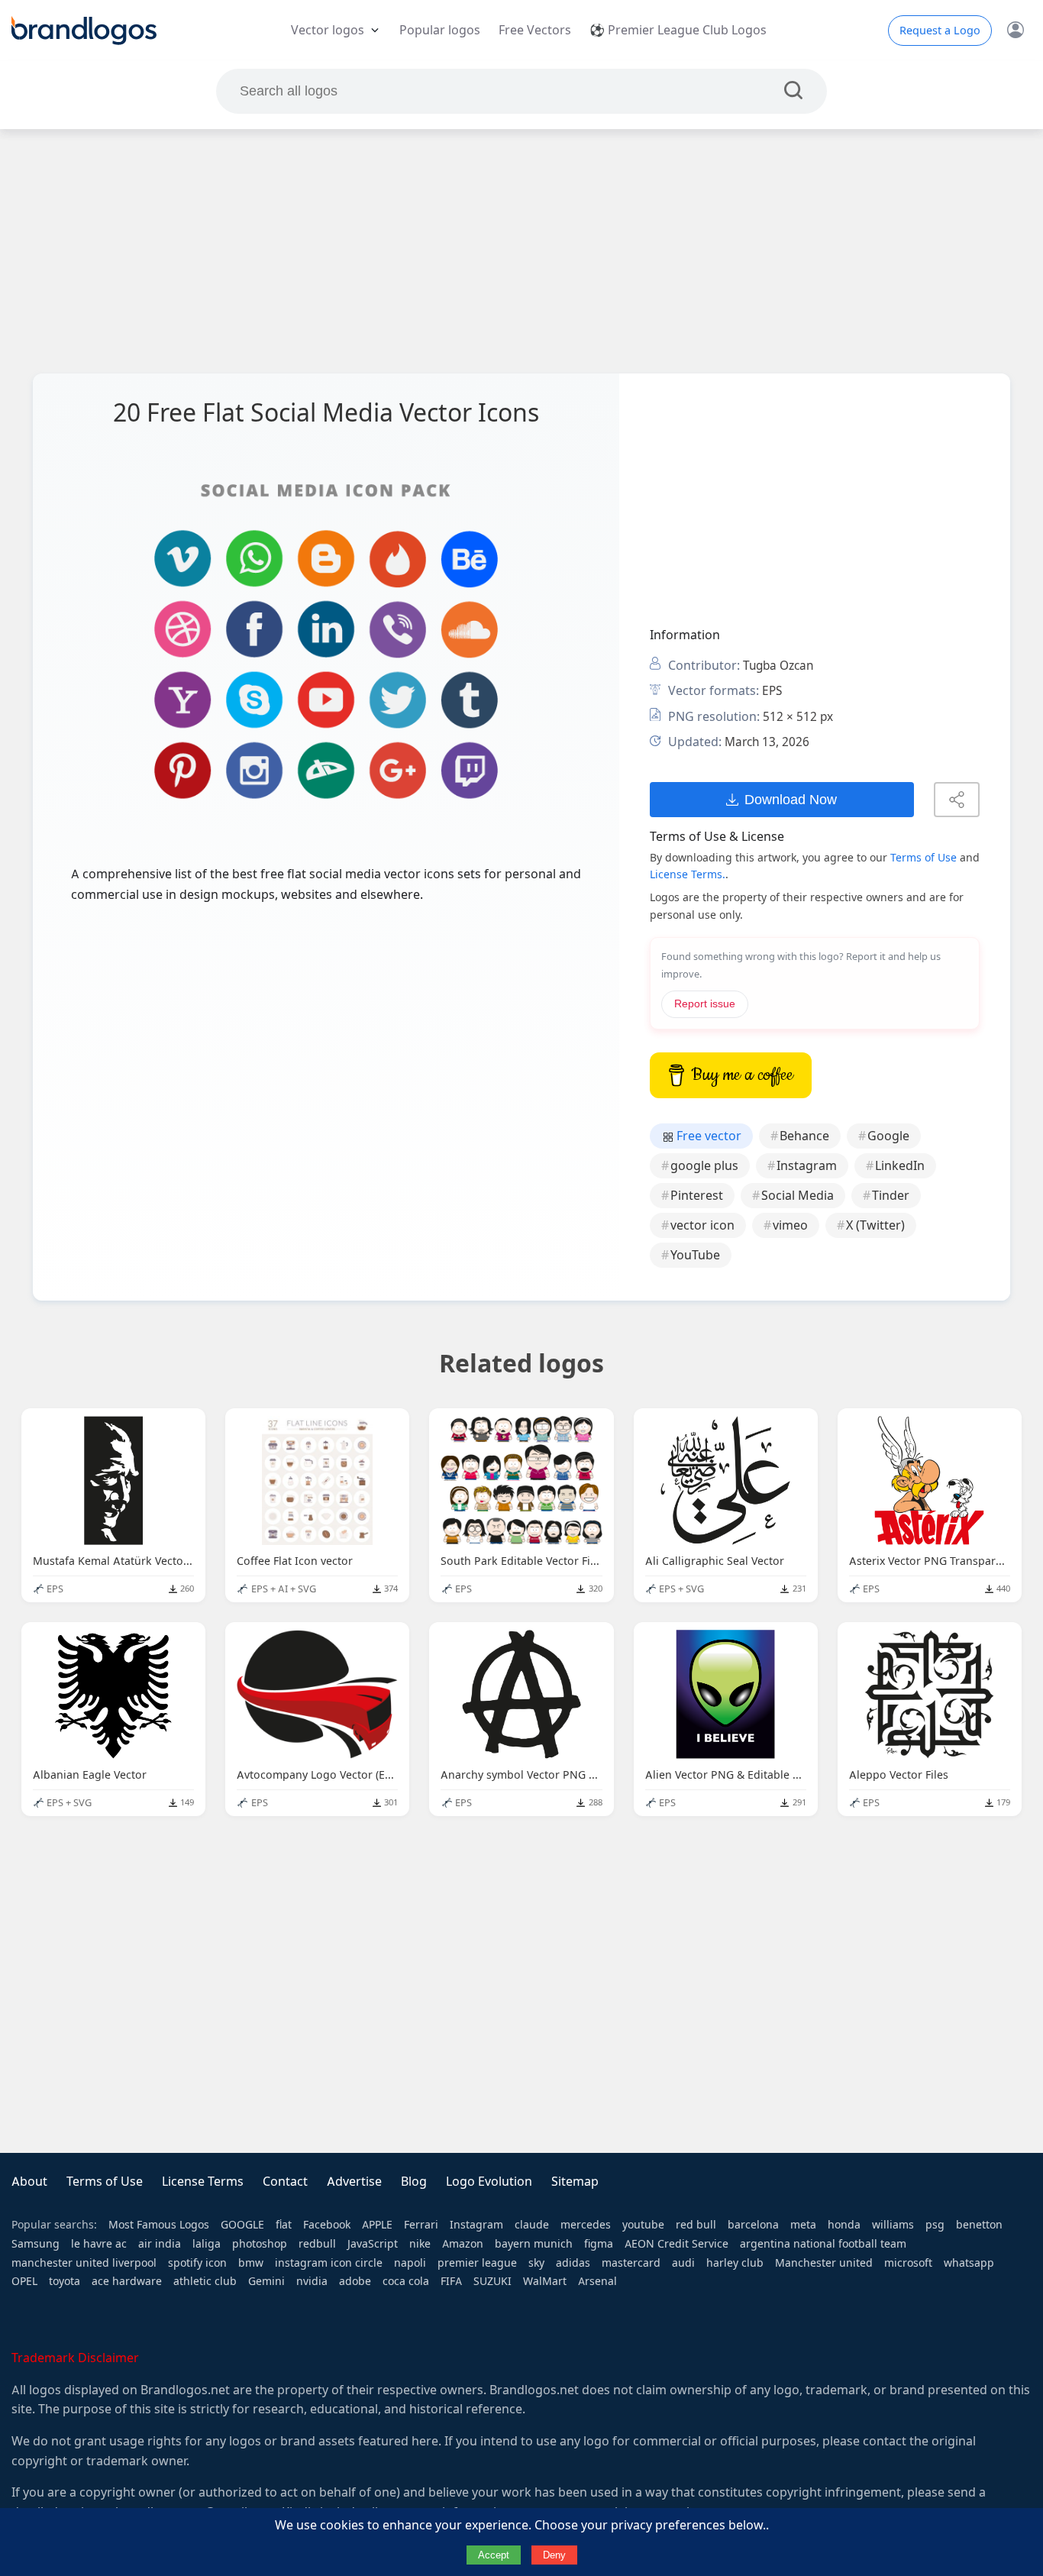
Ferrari (421, 2225)
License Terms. (688, 874)
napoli (410, 2263)
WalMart (545, 2281)
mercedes (586, 2225)
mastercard (631, 2263)
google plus (704, 1166)
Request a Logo (940, 31)
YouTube (695, 1255)
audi (683, 2263)
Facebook (327, 2225)
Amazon (463, 2244)
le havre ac (99, 2244)
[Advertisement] (521, 251)
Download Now (791, 799)
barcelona (753, 2225)
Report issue (705, 1004)
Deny (554, 2555)
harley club (735, 2263)
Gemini (266, 2281)
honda (844, 2225)
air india (160, 2244)
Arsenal (597, 2281)
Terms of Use (924, 858)
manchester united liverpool (84, 2263)
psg (935, 2225)
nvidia (312, 2281)
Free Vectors (535, 30)
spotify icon (197, 2263)
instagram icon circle (329, 2263)
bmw (251, 2263)
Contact (285, 2182)
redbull (317, 2244)
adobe (355, 2281)
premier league (477, 2263)
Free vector (707, 1136)
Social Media (798, 1196)
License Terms (203, 2182)
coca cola (406, 2281)
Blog (414, 2182)
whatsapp (969, 2263)
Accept (494, 2555)
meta (803, 2225)
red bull (696, 2225)
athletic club (205, 2281)
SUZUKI (492, 2281)
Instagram (807, 1166)
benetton (979, 2225)
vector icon (702, 1225)
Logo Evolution (489, 2182)
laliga (207, 2244)
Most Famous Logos (159, 2225)
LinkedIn (900, 1166)
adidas (573, 2263)
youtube (643, 2225)
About (29, 2182)
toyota (65, 2281)
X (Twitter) (875, 1225)
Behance (804, 1136)
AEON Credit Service (676, 2244)
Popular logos (440, 30)
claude (532, 2225)
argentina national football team (823, 2244)
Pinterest (697, 1196)
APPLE (377, 2225)
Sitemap (575, 2182)
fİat (284, 2225)
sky (536, 2263)
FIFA (451, 2281)
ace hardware (127, 2281)
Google (888, 1136)
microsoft (908, 2263)
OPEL (24, 2281)
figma (599, 2244)
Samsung (36, 2244)
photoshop (260, 2244)
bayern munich (534, 2244)
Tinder (891, 1196)
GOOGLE (242, 2225)
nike (420, 2244)
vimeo (790, 1225)
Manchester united (824, 2263)
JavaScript (373, 2244)
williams (893, 2225)
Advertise (354, 2182)
